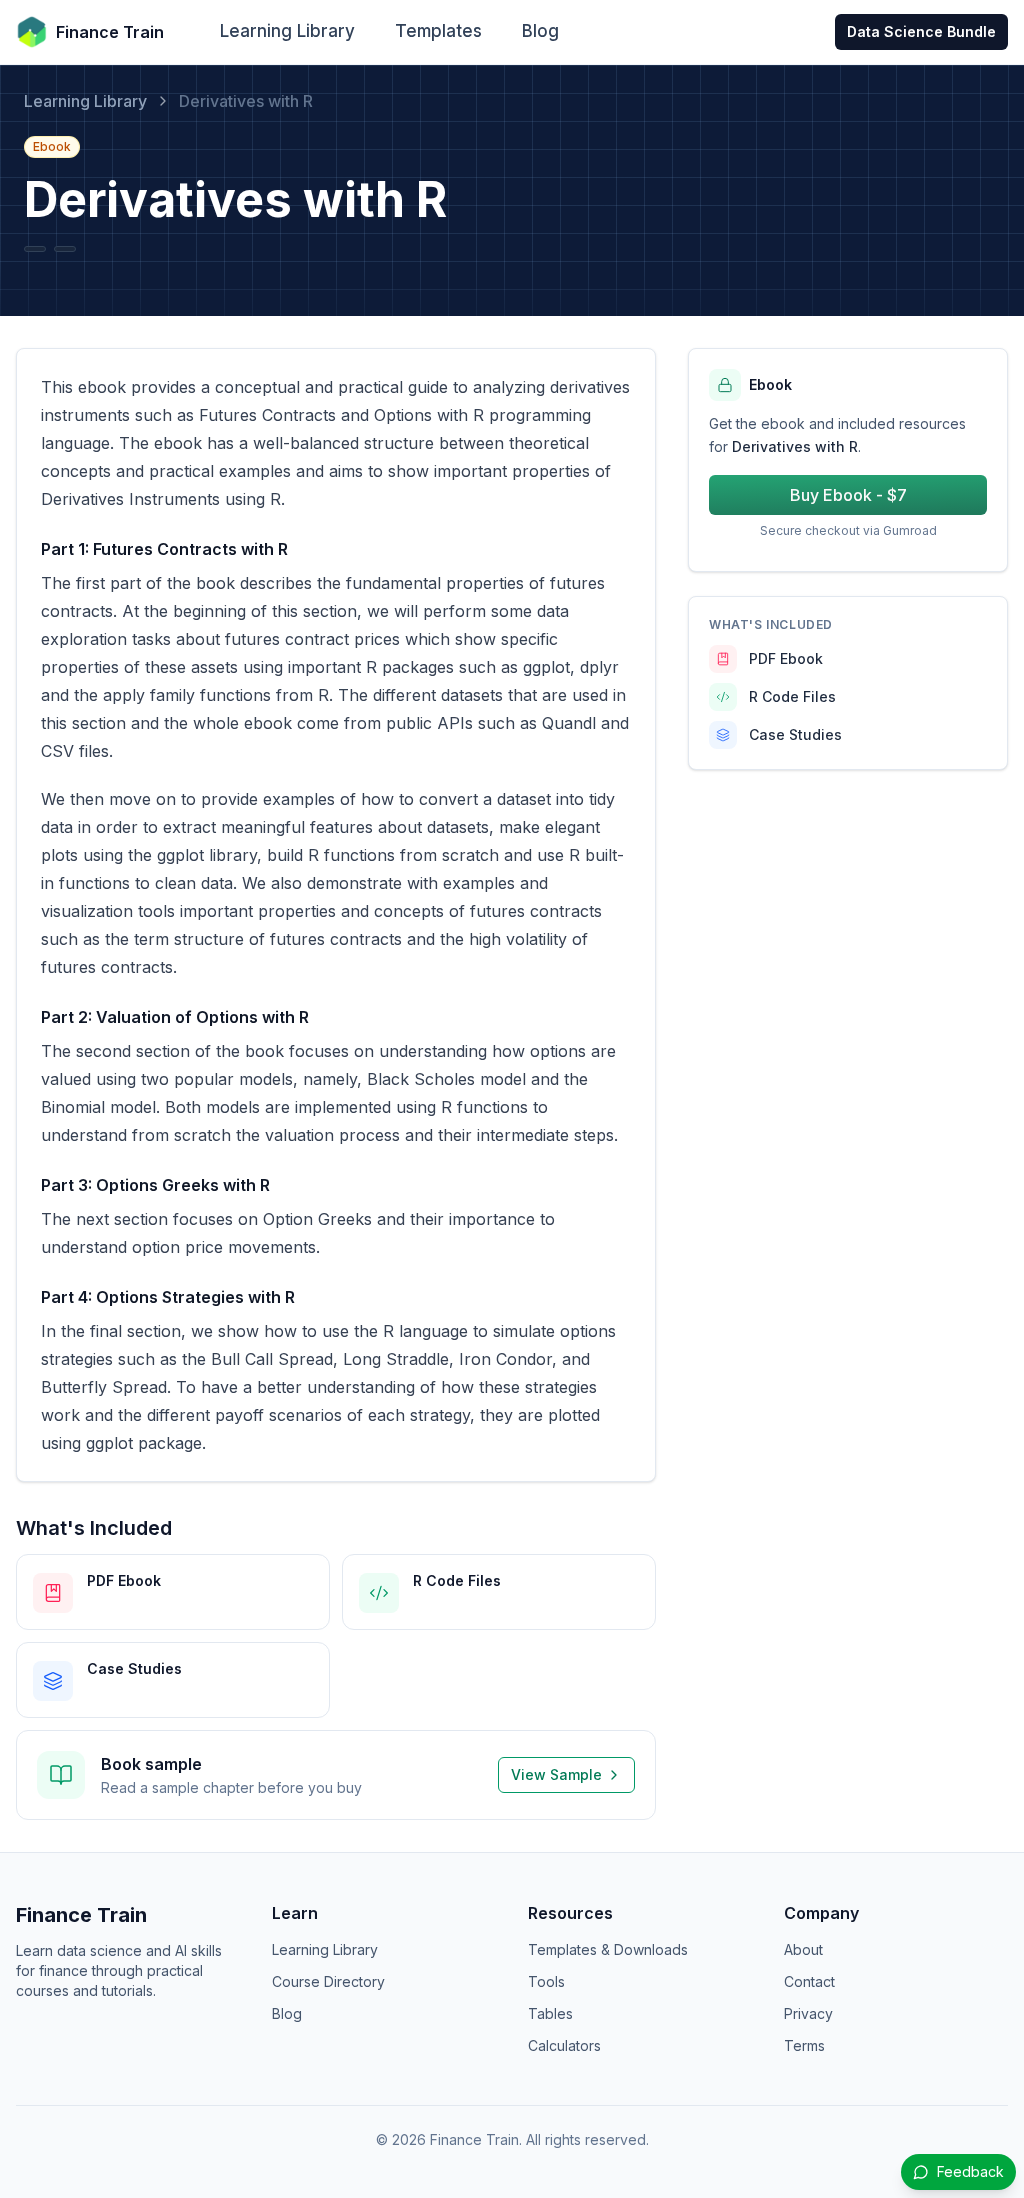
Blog (540, 31)
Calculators (564, 2045)
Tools (546, 1981)
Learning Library (287, 31)
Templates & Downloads (608, 1949)
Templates (438, 31)
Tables (550, 2013)
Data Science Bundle (921, 31)
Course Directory (328, 1981)
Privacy (808, 2013)
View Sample (556, 1774)
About (803, 1949)
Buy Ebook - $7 (848, 495)
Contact (809, 1981)
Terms (804, 2045)
